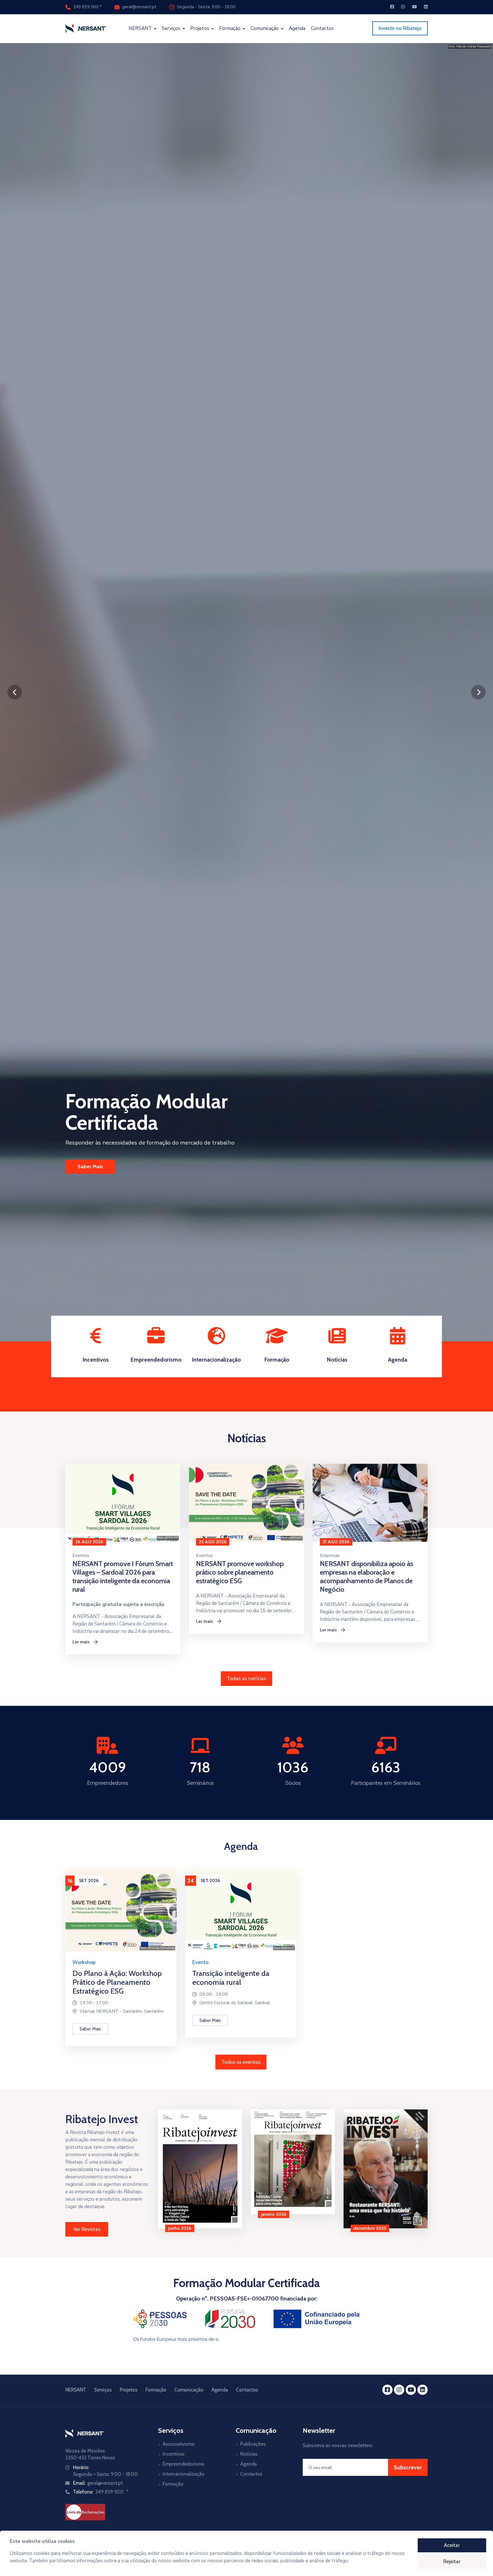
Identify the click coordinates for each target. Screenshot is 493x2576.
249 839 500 (86, 7)
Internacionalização (184, 2474)
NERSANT (172, 1538)
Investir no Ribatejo (400, 28)
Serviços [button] (172, 28)
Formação (156, 2390)
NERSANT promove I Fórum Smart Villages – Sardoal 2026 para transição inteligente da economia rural (123, 1576)
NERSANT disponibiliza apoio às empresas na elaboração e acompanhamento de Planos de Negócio (366, 1576)
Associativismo (179, 2444)
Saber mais (90, 2029)
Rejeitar (452, 2561)
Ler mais (85, 1642)
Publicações (253, 2444)
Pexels (422, 1538)
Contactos (322, 28)
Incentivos (174, 2454)
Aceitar (452, 2545)
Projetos (129, 2390)
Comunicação (189, 2390)
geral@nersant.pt (139, 7)
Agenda (297, 28)
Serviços (103, 2390)
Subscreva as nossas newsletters (338, 2445)
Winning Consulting (161, 1948)
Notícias (249, 2454)
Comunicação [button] (265, 28)
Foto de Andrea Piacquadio (474, 46)
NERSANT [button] (141, 28)
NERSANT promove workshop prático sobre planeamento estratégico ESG (240, 1572)
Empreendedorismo (183, 2464)
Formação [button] (230, 28)
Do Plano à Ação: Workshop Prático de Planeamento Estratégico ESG (117, 1982)
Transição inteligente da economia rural (231, 1978)
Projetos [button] (200, 28)
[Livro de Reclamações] (85, 2512)
